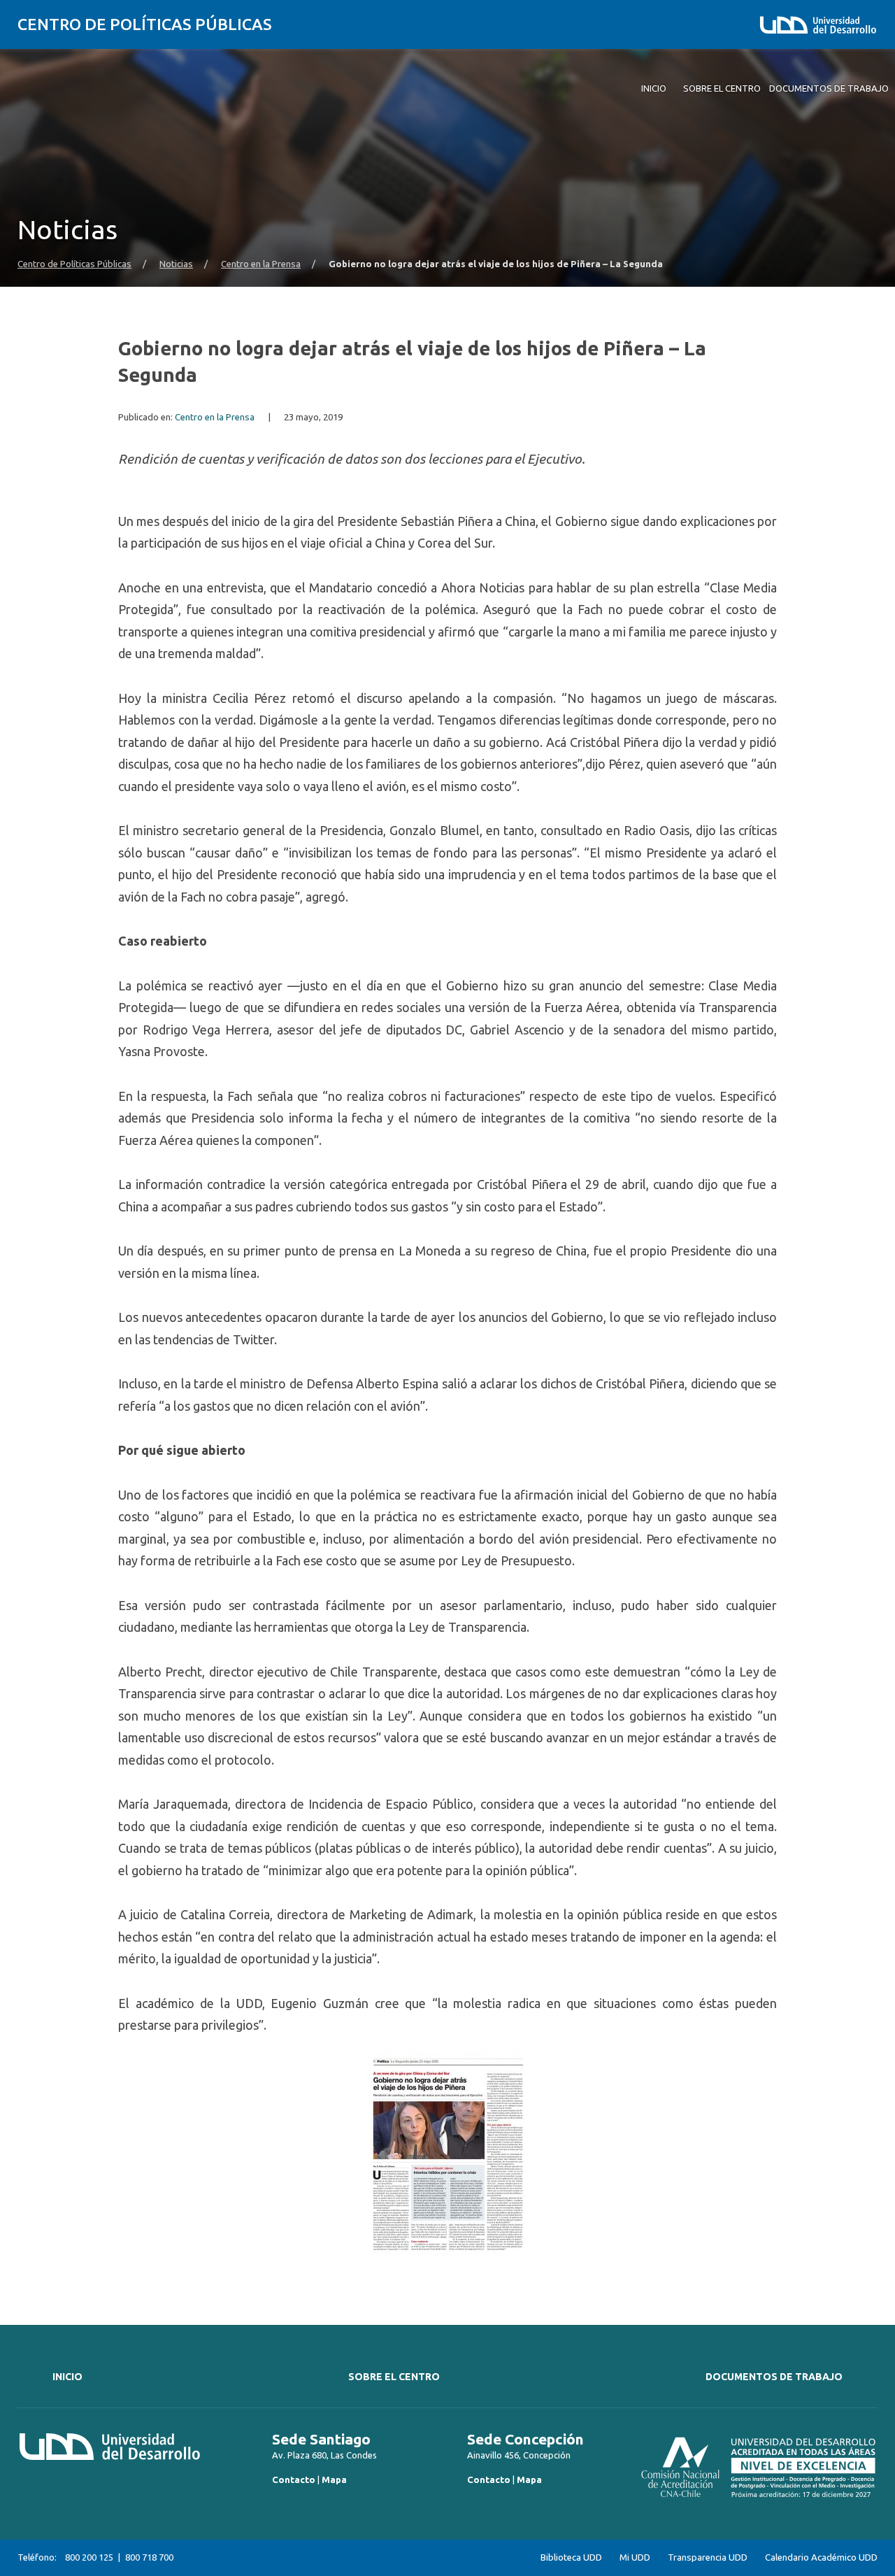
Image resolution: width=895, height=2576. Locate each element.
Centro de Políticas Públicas (145, 24)
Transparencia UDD (708, 2557)
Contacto (294, 2479)
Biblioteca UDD (571, 2557)
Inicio (67, 2377)
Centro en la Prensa (261, 264)
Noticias (176, 264)
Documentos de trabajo (774, 2377)
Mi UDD (635, 2557)
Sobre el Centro (394, 2377)
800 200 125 (89, 2557)
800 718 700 (149, 2557)
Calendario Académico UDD (821, 2557)
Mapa (334, 2479)
